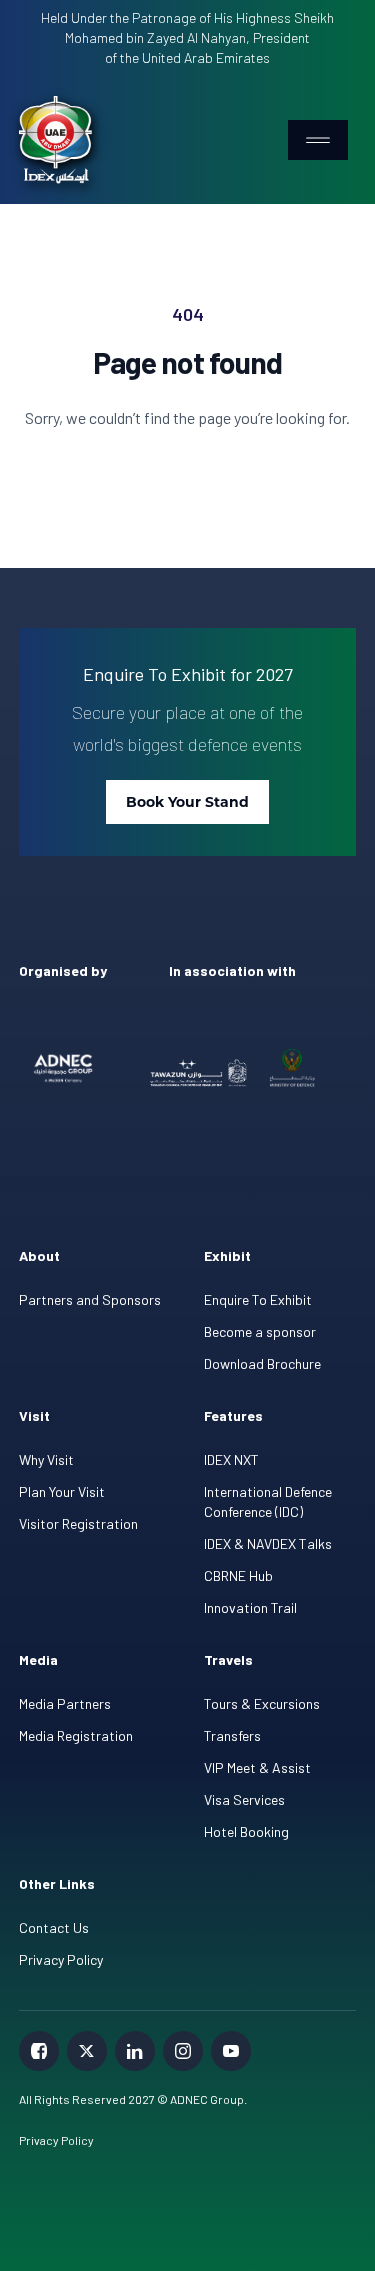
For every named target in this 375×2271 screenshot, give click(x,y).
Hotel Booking (246, 1831)
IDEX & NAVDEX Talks (268, 1543)
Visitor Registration (78, 1523)
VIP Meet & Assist (257, 1767)
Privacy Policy (61, 1959)
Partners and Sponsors (90, 1299)
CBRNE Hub (238, 1575)
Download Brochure (262, 1363)
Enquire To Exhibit (258, 1299)
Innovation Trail (250, 1607)
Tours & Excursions (262, 1703)
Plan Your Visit (62, 1491)
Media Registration (76, 1735)
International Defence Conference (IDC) (268, 1501)
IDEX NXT (231, 1459)
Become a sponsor (260, 1331)
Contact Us (54, 1927)
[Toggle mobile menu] (318, 140)
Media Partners (65, 1703)
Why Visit (46, 1459)
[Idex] (55, 140)
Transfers (232, 1735)
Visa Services (244, 1799)
